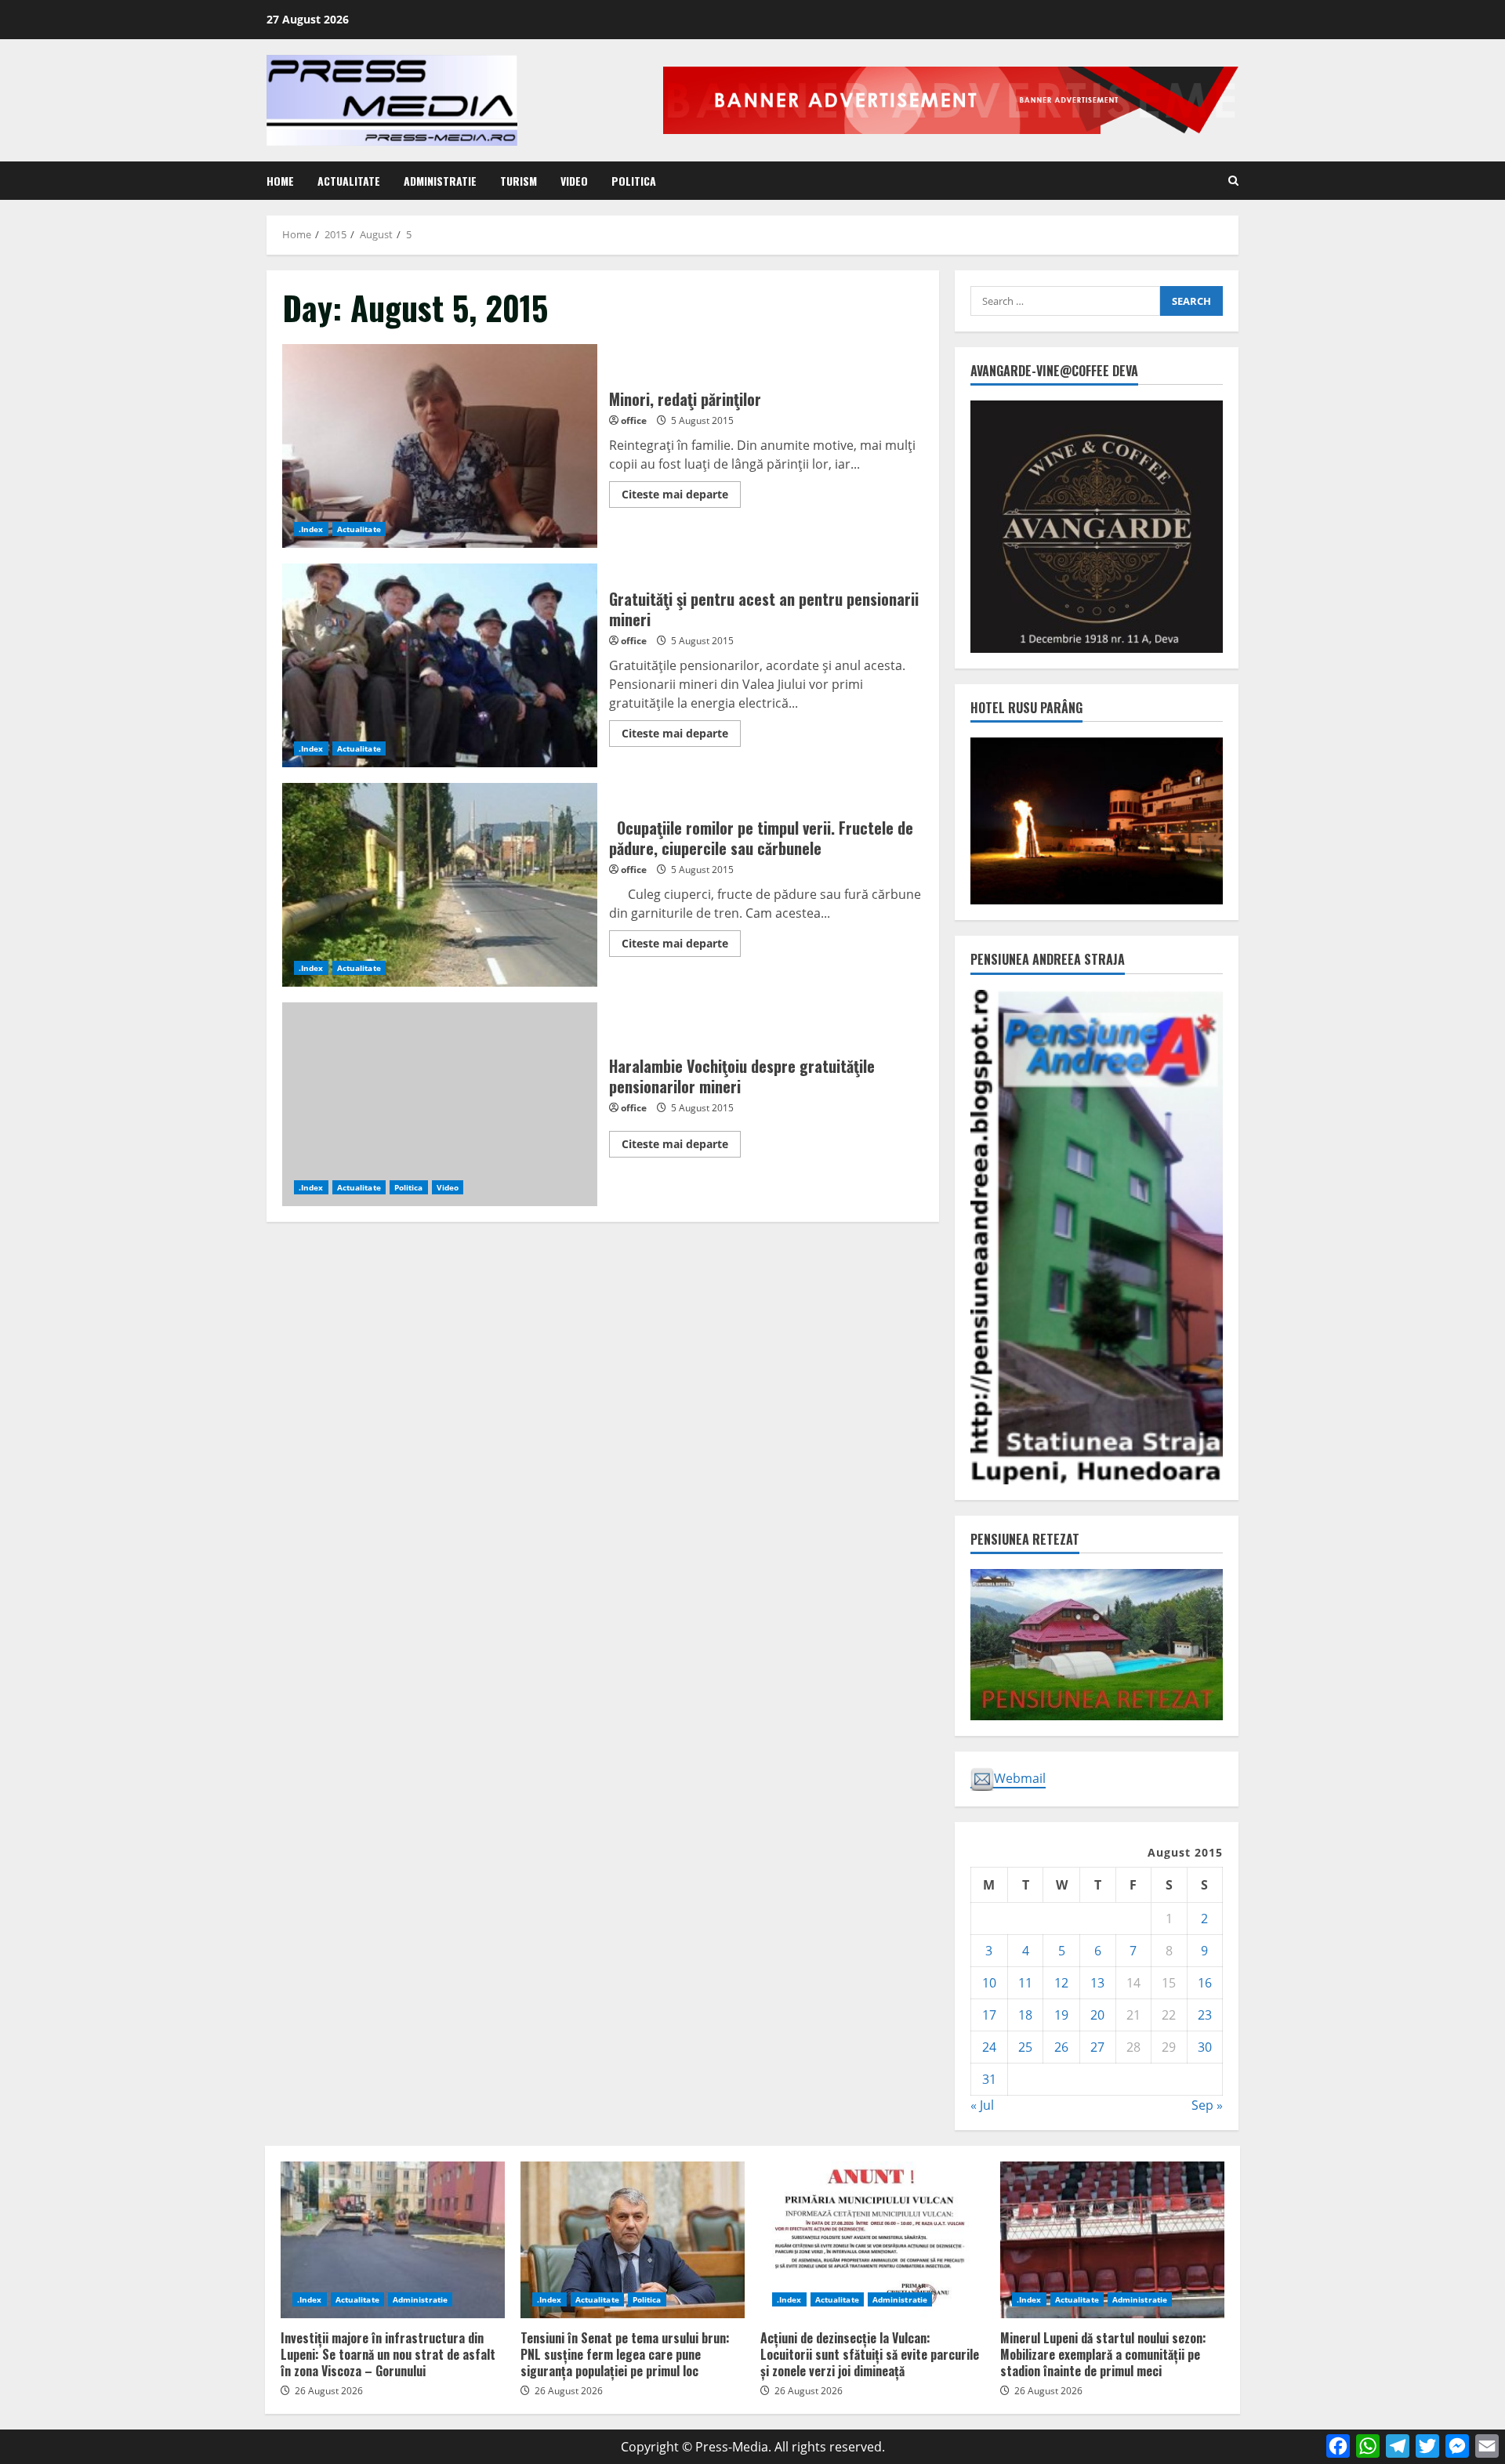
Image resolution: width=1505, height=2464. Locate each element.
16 (1205, 1983)
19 (1061, 2015)
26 (1061, 2047)
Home (280, 181)
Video (574, 181)
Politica (634, 181)
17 (989, 2015)
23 (1205, 2015)
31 (989, 2079)
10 (989, 1983)
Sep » (1207, 2105)
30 (1205, 2047)
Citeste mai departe (681, 497)
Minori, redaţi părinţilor (440, 446)
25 (1025, 2047)
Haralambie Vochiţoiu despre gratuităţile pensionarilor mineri (440, 1104)
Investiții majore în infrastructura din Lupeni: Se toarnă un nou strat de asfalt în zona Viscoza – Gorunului (393, 2240)
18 (1025, 2015)
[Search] (1233, 181)
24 (989, 2047)
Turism (519, 181)
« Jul (982, 2105)
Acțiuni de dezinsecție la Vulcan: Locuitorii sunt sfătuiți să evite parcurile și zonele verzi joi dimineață (872, 2240)
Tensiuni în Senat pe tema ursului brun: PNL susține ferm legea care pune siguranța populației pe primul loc (633, 2240)
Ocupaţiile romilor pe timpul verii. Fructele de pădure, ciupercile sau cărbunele (440, 885)
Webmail (1020, 1778)
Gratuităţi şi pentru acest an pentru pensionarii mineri (440, 665)
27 (1097, 2047)
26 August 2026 (329, 2391)
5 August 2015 (702, 420)
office (634, 420)
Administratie (440, 181)
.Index (311, 529)
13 (1097, 1983)
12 (1061, 1983)
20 (1097, 2015)
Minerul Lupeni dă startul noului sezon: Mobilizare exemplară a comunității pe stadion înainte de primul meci (1112, 2240)
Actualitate (349, 181)
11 (1025, 1983)
